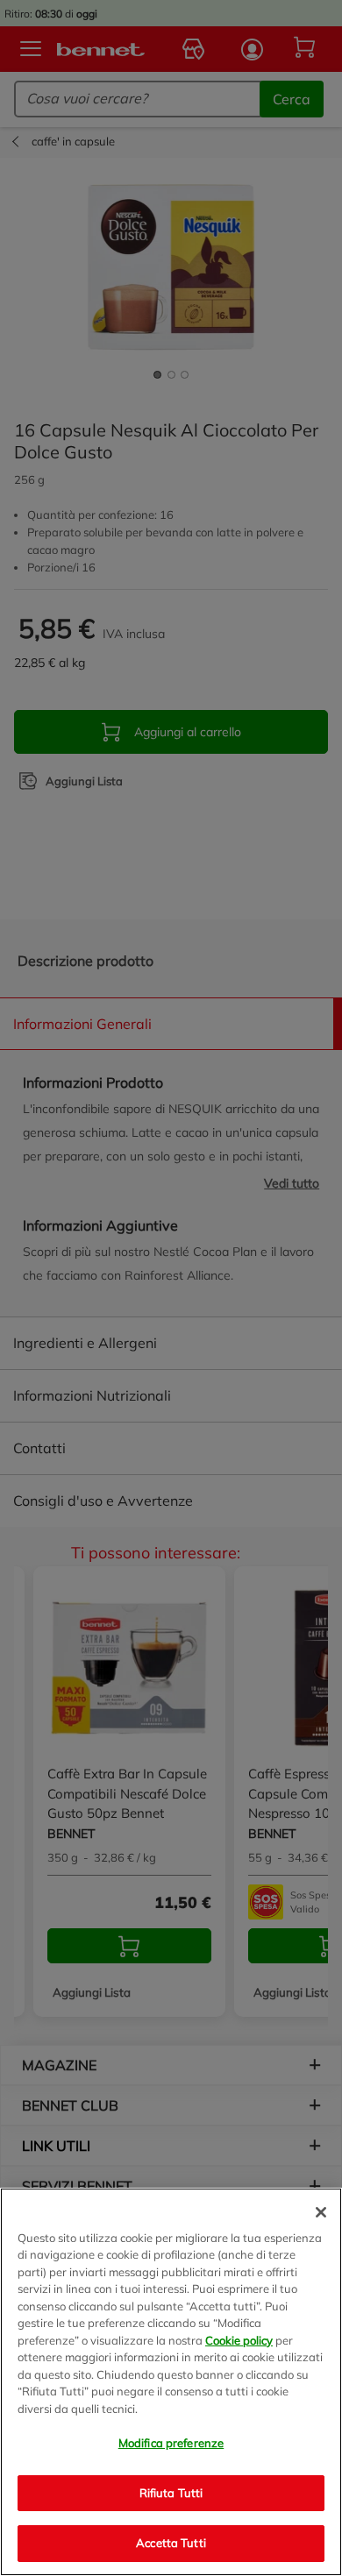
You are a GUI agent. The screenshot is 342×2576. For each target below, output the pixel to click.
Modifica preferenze (171, 2443)
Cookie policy (239, 2340)
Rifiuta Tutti (171, 2493)
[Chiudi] (321, 2212)
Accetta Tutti (171, 2543)
